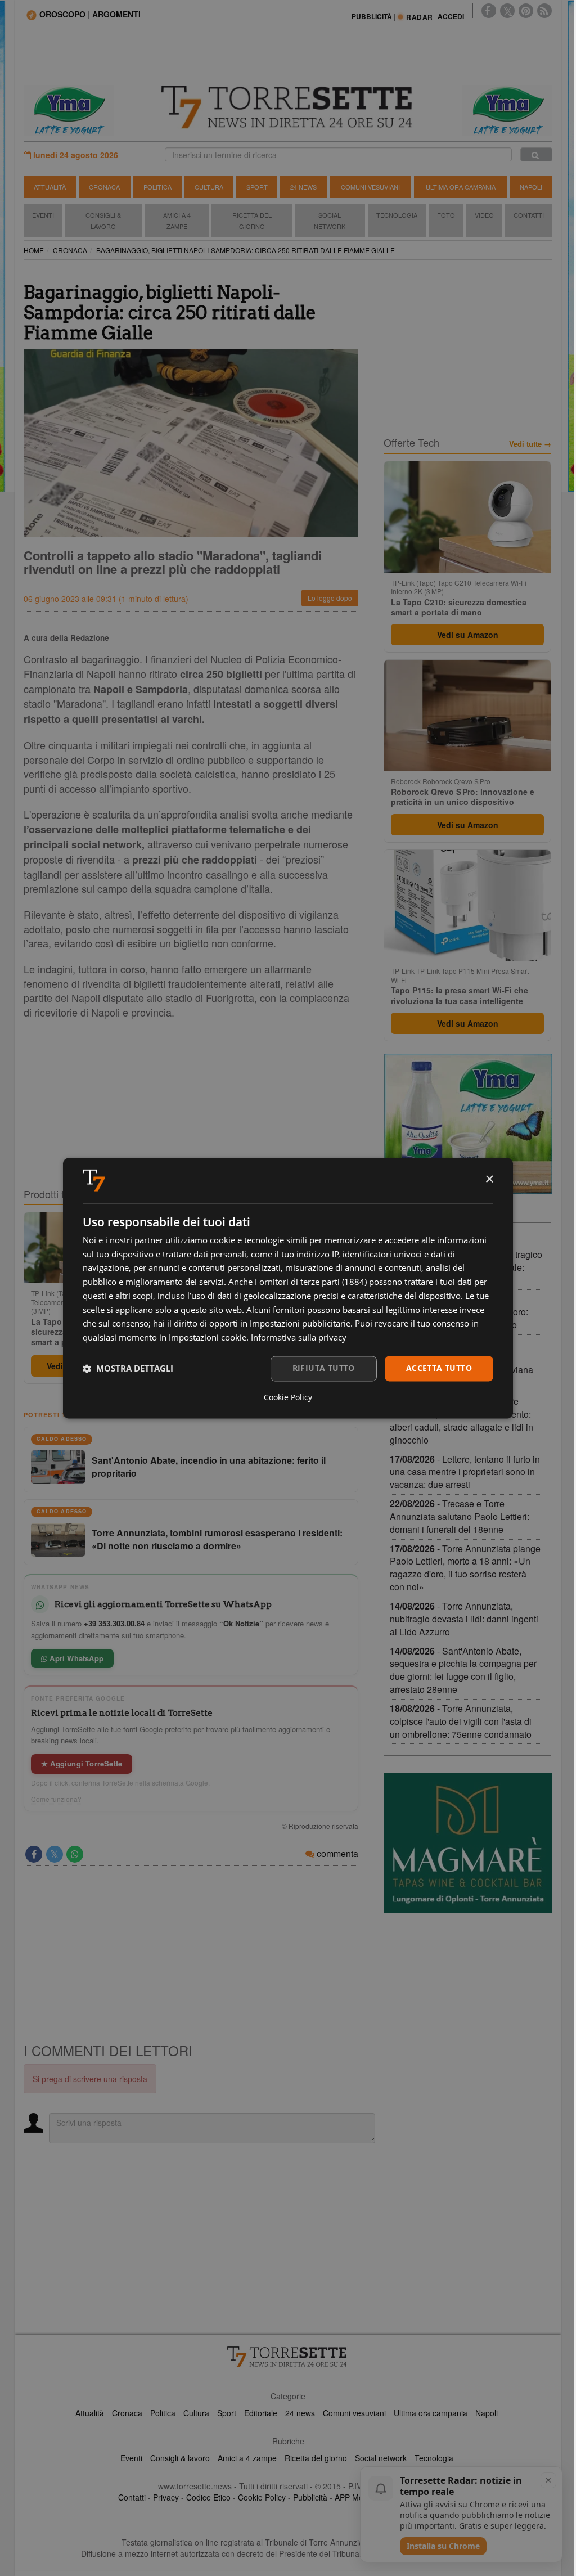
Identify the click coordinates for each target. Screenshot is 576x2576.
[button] (128, 1369)
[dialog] (288, 1288)
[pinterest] (526, 11)
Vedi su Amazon (468, 635)
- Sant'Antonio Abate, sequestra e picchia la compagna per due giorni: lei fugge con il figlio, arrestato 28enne (463, 1670)
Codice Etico (208, 2497)
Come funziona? (56, 1799)
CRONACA (70, 250)
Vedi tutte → (530, 444)
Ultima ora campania (431, 2413)
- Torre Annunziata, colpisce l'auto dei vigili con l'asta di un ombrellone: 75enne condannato (461, 1721)
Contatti (529, 215)
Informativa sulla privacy (299, 1338)
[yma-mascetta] (69, 109)
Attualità (50, 187)
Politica (157, 187)
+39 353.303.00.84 (114, 1623)
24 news (300, 2413)
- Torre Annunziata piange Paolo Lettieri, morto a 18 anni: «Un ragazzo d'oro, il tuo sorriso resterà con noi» (465, 1568)
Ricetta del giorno (252, 221)
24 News (303, 187)
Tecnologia (397, 215)
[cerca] (536, 154)
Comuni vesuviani (354, 2413)
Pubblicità (310, 2497)
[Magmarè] (468, 1843)
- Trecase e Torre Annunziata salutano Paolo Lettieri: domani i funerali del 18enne (460, 1516)
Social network (381, 2458)
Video (484, 215)
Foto (446, 215)
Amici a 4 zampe (247, 2458)
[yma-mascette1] (507, 109)
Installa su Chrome (443, 2546)
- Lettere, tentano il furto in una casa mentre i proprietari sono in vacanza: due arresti (465, 1472)
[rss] (544, 11)
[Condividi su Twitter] (55, 1854)
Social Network (330, 221)
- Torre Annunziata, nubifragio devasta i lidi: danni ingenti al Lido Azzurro (464, 1619)
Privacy (166, 2497)
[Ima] (468, 1124)
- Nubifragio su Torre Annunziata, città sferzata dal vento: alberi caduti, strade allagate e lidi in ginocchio (462, 1420)
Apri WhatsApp (75, 1658)
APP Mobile (355, 2497)
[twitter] (507, 11)
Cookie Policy (262, 2497)
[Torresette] (288, 107)
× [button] (489, 1179)
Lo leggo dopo (330, 598)
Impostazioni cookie (208, 1338)
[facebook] (489, 11)
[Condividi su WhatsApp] (75, 1854)
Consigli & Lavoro (103, 221)
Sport (257, 187)
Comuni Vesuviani (370, 187)
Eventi (43, 215)
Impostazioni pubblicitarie (300, 1324)
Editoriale (261, 2413)
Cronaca (104, 187)
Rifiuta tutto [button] (324, 1368)
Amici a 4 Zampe (177, 221)
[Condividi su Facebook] (34, 1854)
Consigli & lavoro (180, 2458)
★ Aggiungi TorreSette (82, 1763)
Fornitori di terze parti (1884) (311, 1282)
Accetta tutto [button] (439, 1368)
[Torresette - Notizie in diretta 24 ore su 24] (288, 2357)
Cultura (209, 187)
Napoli (531, 187)
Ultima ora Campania (461, 187)
